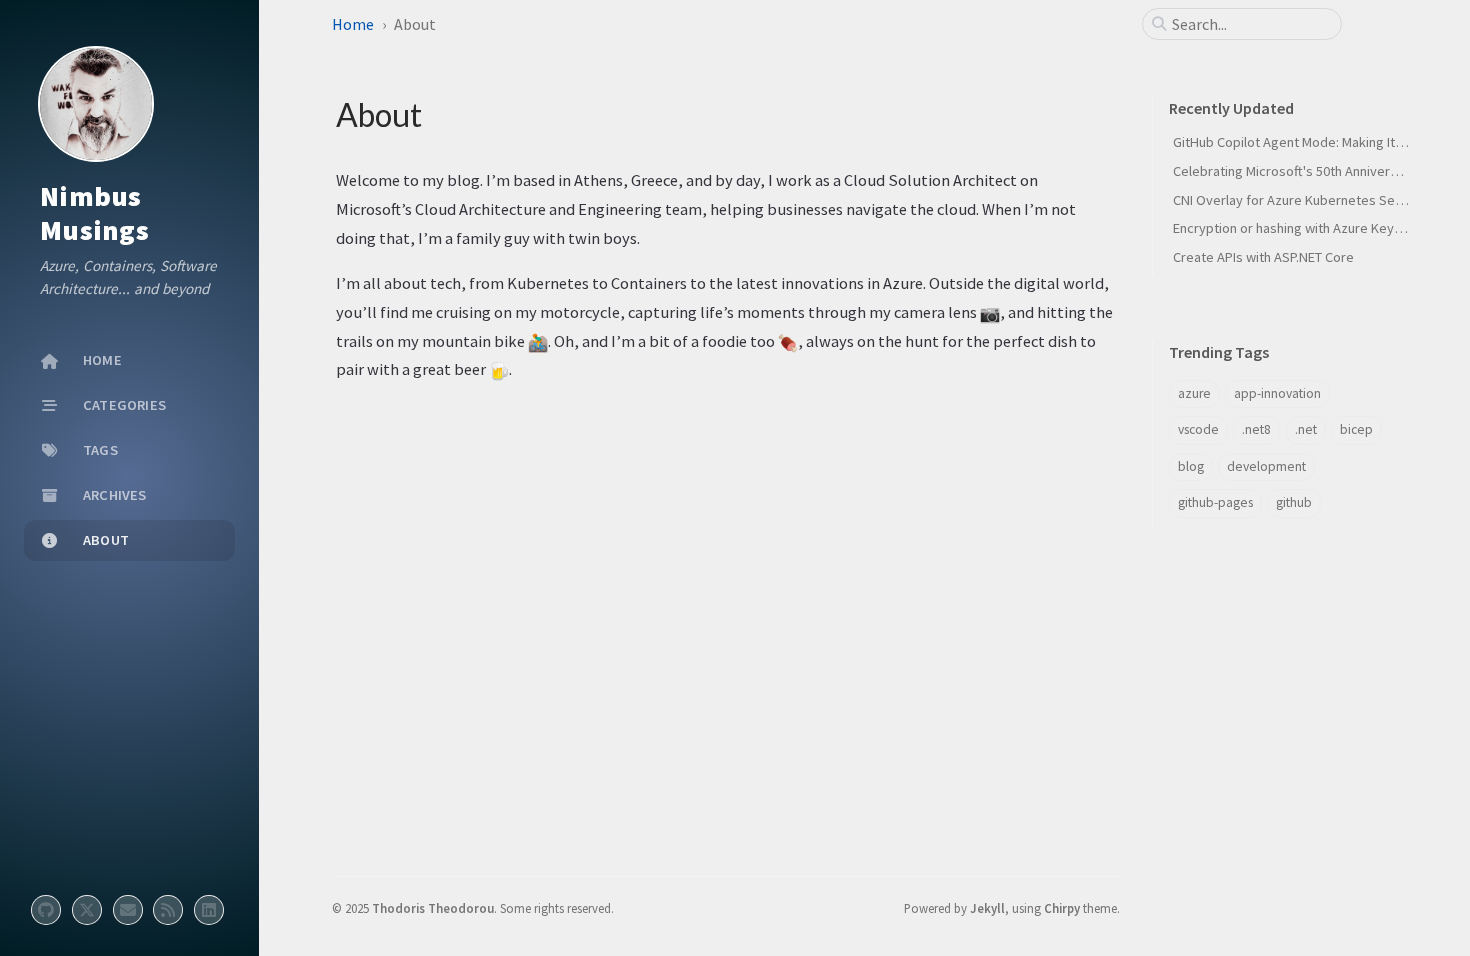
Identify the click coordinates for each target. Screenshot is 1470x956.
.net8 (1256, 429)
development (1266, 466)
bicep (1356, 429)
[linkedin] (209, 910)
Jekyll (987, 908)
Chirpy (1062, 908)
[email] (128, 910)
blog (1191, 466)
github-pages (1215, 502)
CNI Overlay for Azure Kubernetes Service (1299, 200)
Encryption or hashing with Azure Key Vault (1299, 228)
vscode (1198, 429)
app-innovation (1277, 393)
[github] (46, 910)
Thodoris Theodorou (433, 908)
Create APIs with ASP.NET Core (1263, 257)
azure (1194, 393)
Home (353, 24)
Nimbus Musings (94, 213)
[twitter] (87, 910)
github (1294, 502)
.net (1306, 429)
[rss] (168, 910)
